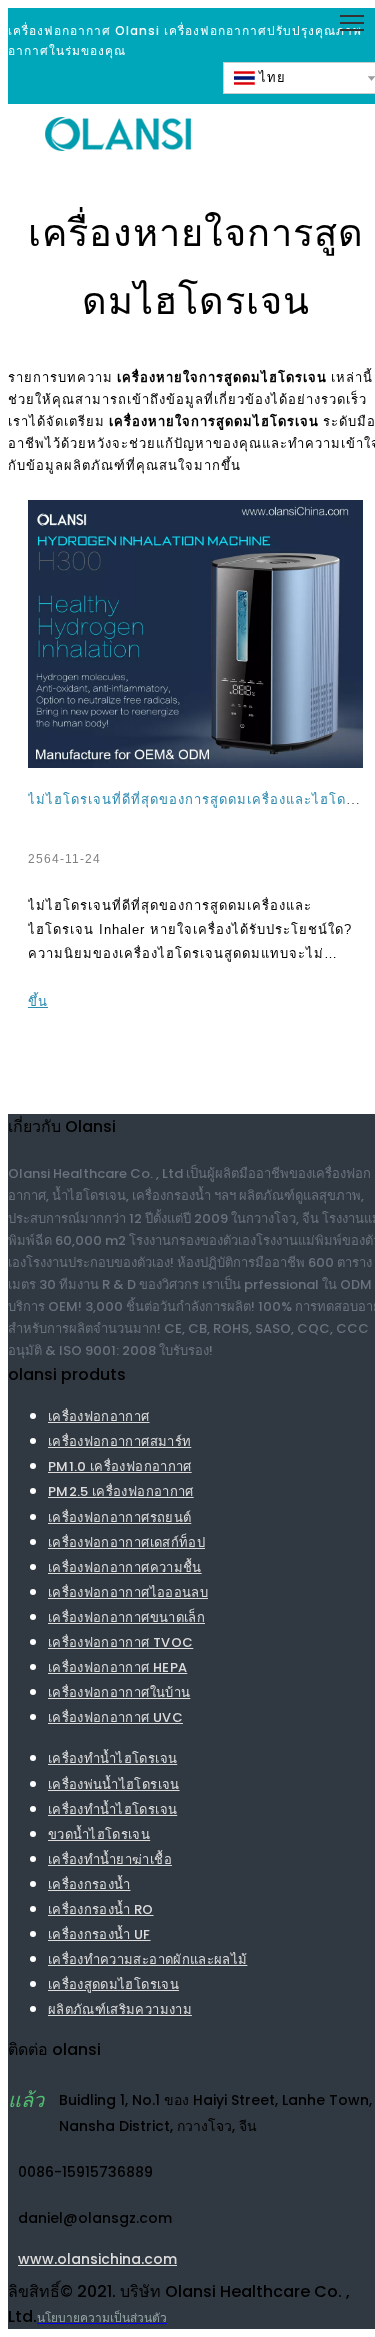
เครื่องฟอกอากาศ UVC (115, 1717)
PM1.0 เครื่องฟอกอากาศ (120, 1466)
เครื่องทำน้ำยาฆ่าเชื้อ (110, 1859)
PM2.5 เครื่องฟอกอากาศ (121, 1491)
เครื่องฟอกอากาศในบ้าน (119, 1692)
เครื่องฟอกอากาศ (99, 1416)
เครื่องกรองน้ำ (89, 1884)
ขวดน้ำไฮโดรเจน (99, 1834)
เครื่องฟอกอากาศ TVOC (120, 1642)
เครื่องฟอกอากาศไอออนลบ (128, 1592)
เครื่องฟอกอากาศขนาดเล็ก (126, 1617)
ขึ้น (38, 1001)
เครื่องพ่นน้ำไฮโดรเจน (114, 1784)
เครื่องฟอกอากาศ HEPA (117, 1667)
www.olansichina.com (97, 2260)
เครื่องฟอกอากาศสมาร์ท (119, 1441)
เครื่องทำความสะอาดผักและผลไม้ (147, 1959)
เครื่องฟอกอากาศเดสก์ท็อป (126, 1542)
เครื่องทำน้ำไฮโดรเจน (112, 1758)
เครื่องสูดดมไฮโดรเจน (113, 1984)
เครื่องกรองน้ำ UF (99, 1934)
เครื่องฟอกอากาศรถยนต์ (119, 1517)
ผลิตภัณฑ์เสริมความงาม (120, 2009)
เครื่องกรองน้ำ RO (101, 1909)
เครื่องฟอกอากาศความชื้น (125, 1567)
